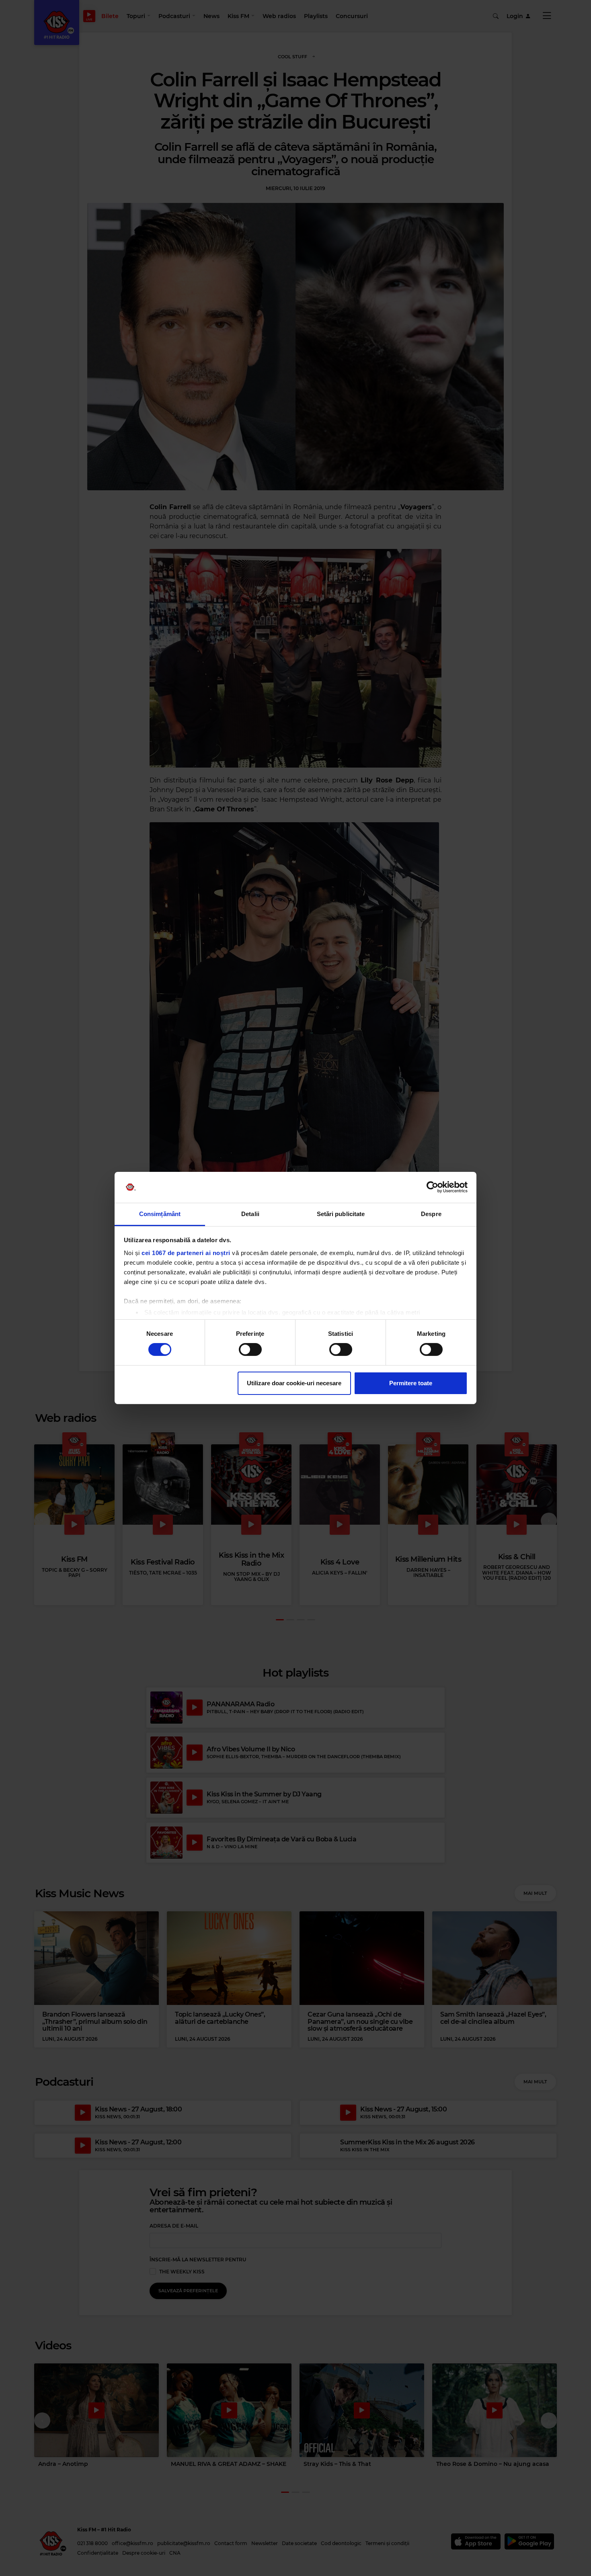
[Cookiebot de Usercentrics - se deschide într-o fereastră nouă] (432, 1187)
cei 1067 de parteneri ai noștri (186, 1253)
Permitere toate (411, 1383)
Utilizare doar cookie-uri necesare (294, 1383)
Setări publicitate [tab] (341, 1214)
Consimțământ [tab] (160, 1214)
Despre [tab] (431, 1214)
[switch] (250, 1349)
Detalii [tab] (250, 1214)
